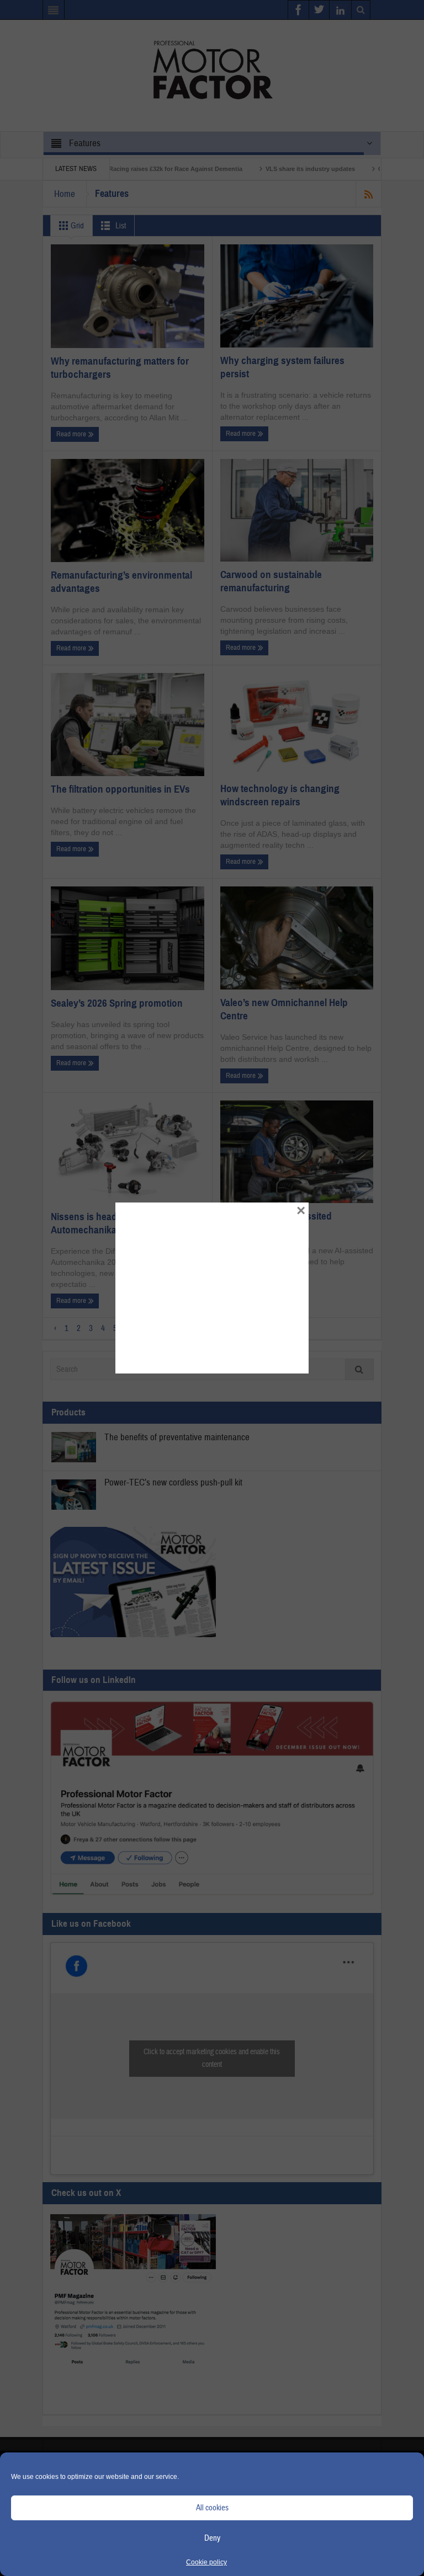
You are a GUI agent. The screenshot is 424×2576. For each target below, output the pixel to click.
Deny (212, 2538)
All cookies (212, 2508)
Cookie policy (206, 2562)
